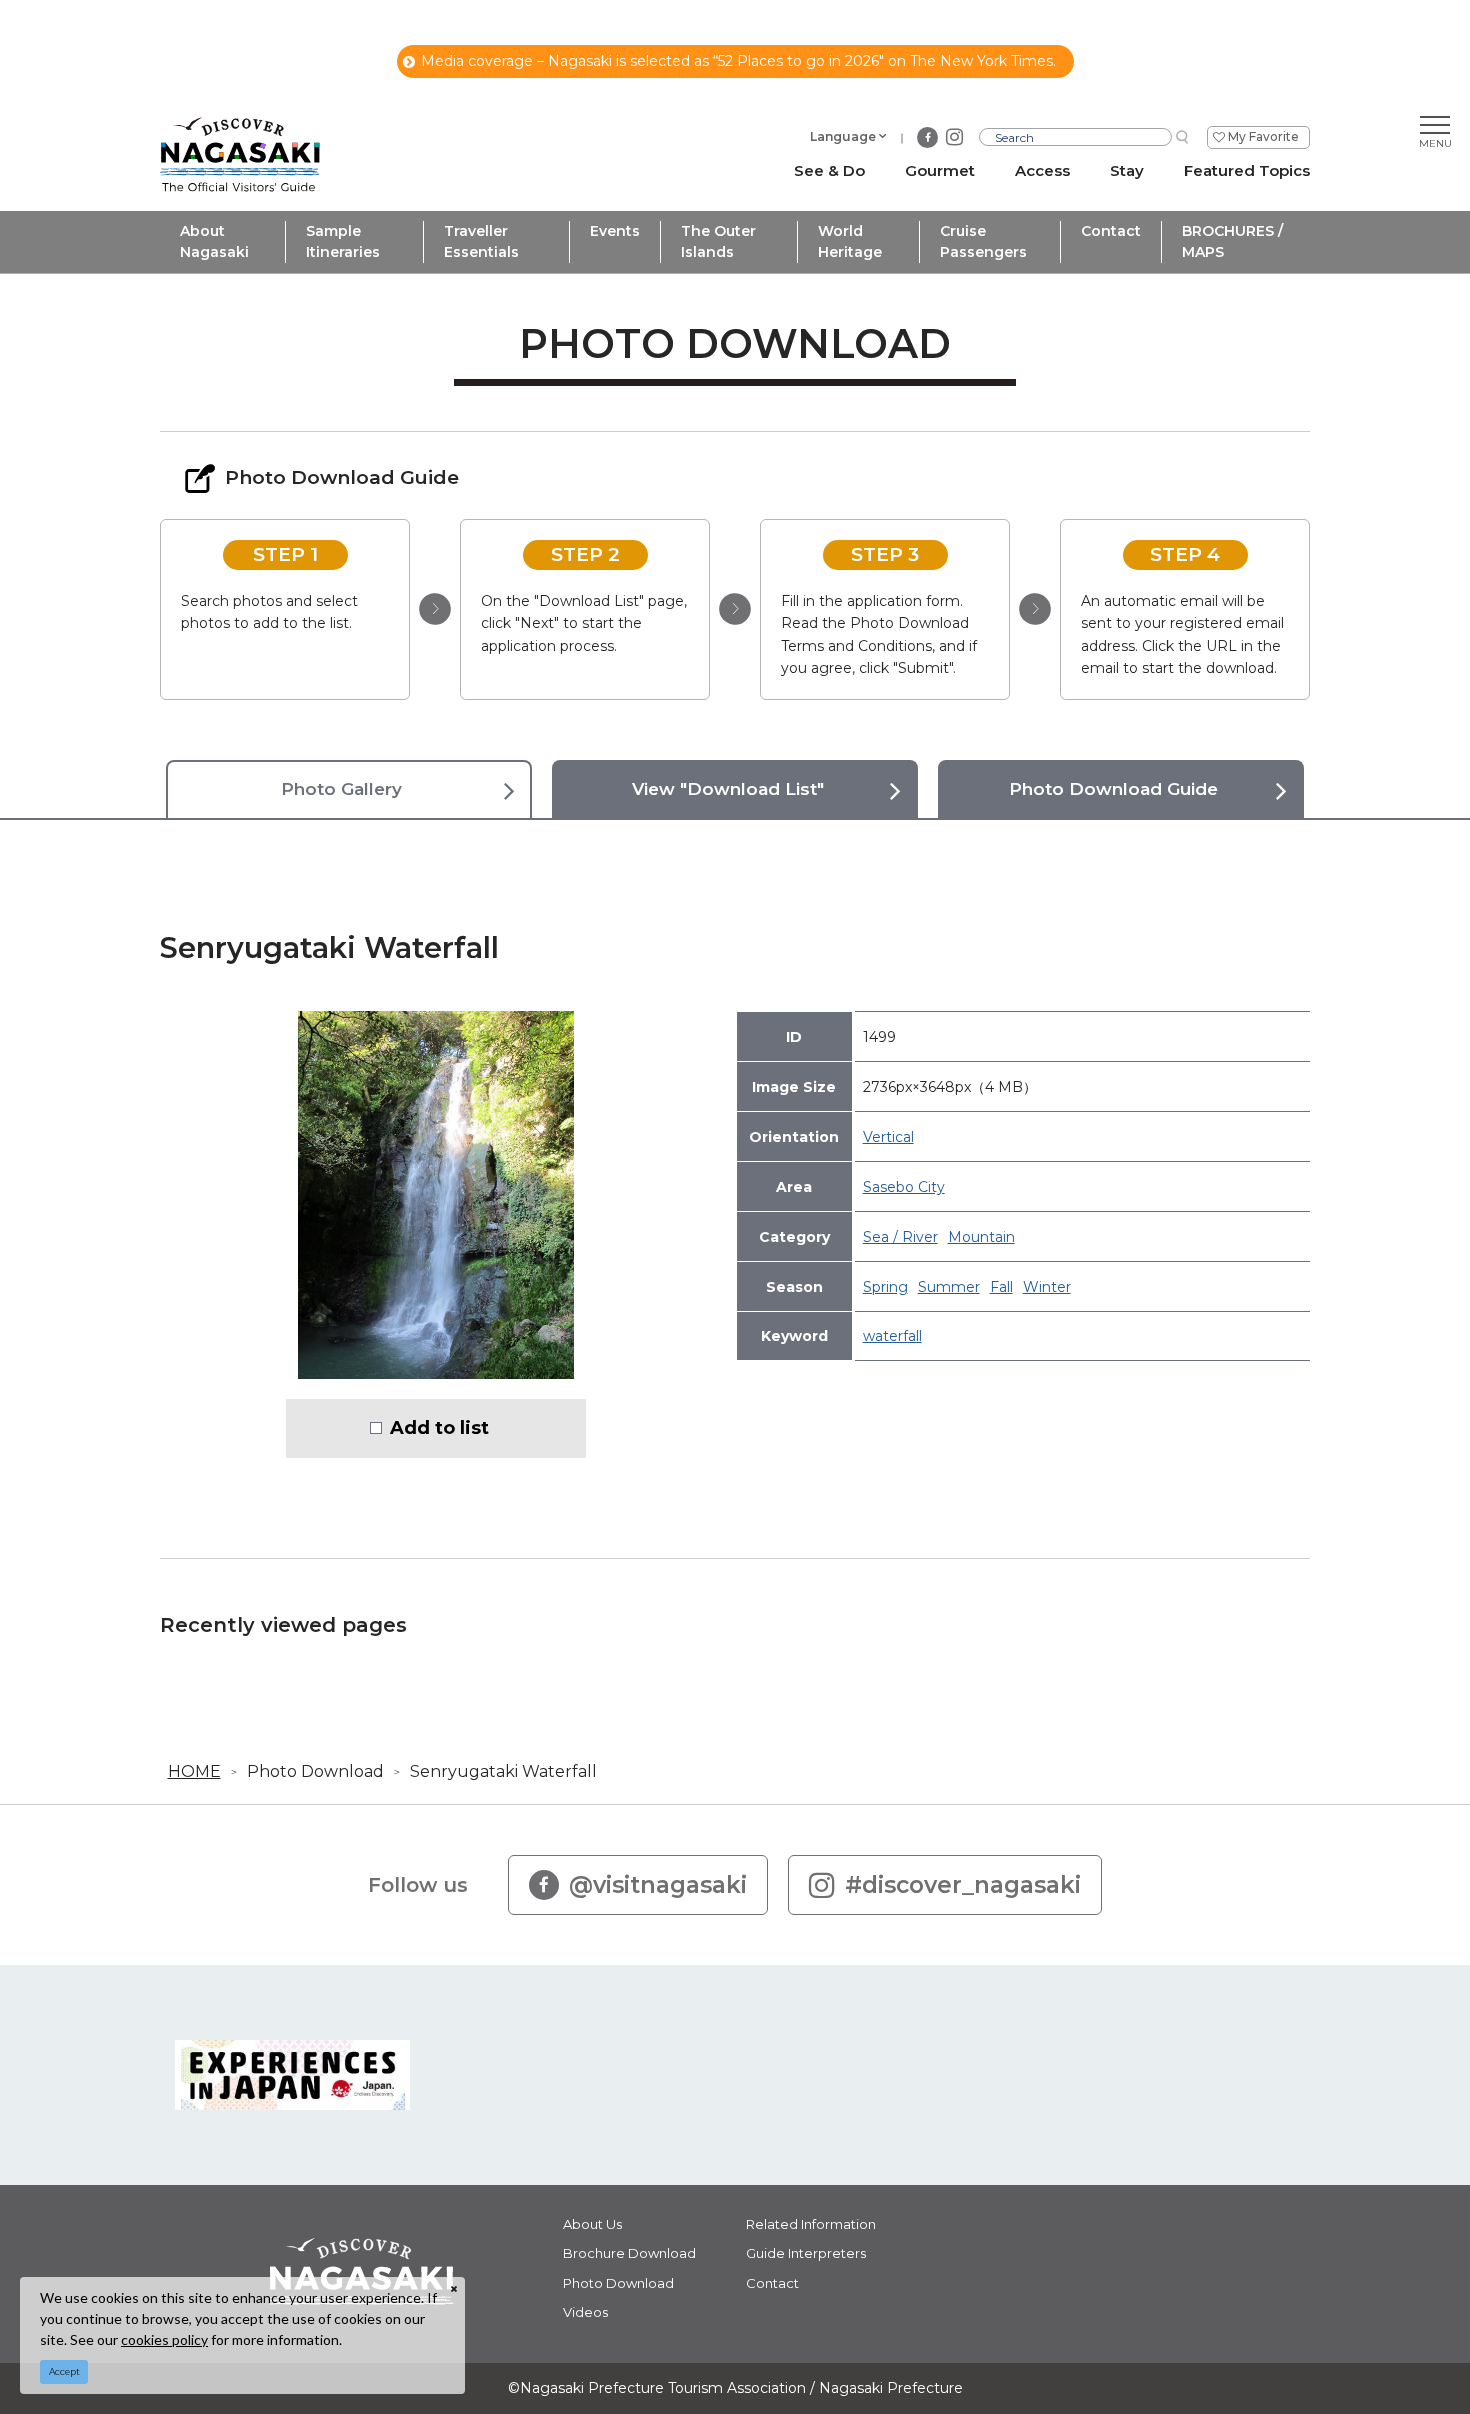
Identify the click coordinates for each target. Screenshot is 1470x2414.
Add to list (439, 1428)
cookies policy (164, 2339)
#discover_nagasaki (963, 1885)
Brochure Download (629, 2253)
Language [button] (843, 136)
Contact (1111, 231)
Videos (585, 2312)
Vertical (888, 1137)
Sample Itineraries (343, 241)
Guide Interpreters (806, 2253)
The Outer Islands (718, 241)
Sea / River (900, 1237)
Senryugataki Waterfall (503, 1771)
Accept (64, 2371)
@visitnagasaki (658, 1885)
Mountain (981, 1237)
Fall (1001, 1287)
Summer (949, 1287)
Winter (1047, 1287)
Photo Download (315, 1771)
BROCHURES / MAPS (1232, 241)
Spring (885, 1287)
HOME (194, 1771)
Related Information (811, 2224)
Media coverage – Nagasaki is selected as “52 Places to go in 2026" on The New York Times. (738, 61)
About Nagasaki (214, 241)
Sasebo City (904, 1187)
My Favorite (1263, 136)
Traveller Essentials (481, 241)
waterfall (892, 1336)
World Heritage (850, 241)
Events (615, 231)
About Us (592, 2224)
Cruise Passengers (983, 241)
